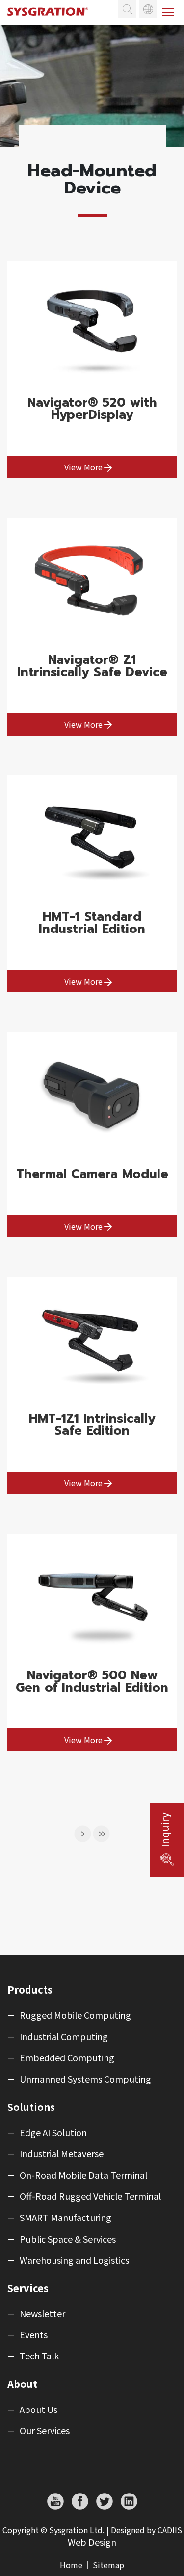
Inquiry (165, 1830)
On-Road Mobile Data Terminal (83, 2175)
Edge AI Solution (53, 2133)
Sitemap (108, 2565)
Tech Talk (39, 2356)
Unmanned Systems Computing (85, 2079)
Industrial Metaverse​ (62, 2154)
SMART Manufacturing (66, 2218)
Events (34, 2335)
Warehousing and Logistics (74, 2260)
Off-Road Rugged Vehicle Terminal (90, 2196)
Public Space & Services (68, 2239)
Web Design (92, 2542)
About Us (39, 2410)
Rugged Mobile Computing (75, 2015)
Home (71, 2565)
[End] (102, 1834)
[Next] (83, 1834)
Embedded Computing (67, 2058)
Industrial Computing (64, 2037)
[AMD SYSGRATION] (52, 20)
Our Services (45, 2431)
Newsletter (42, 2314)
